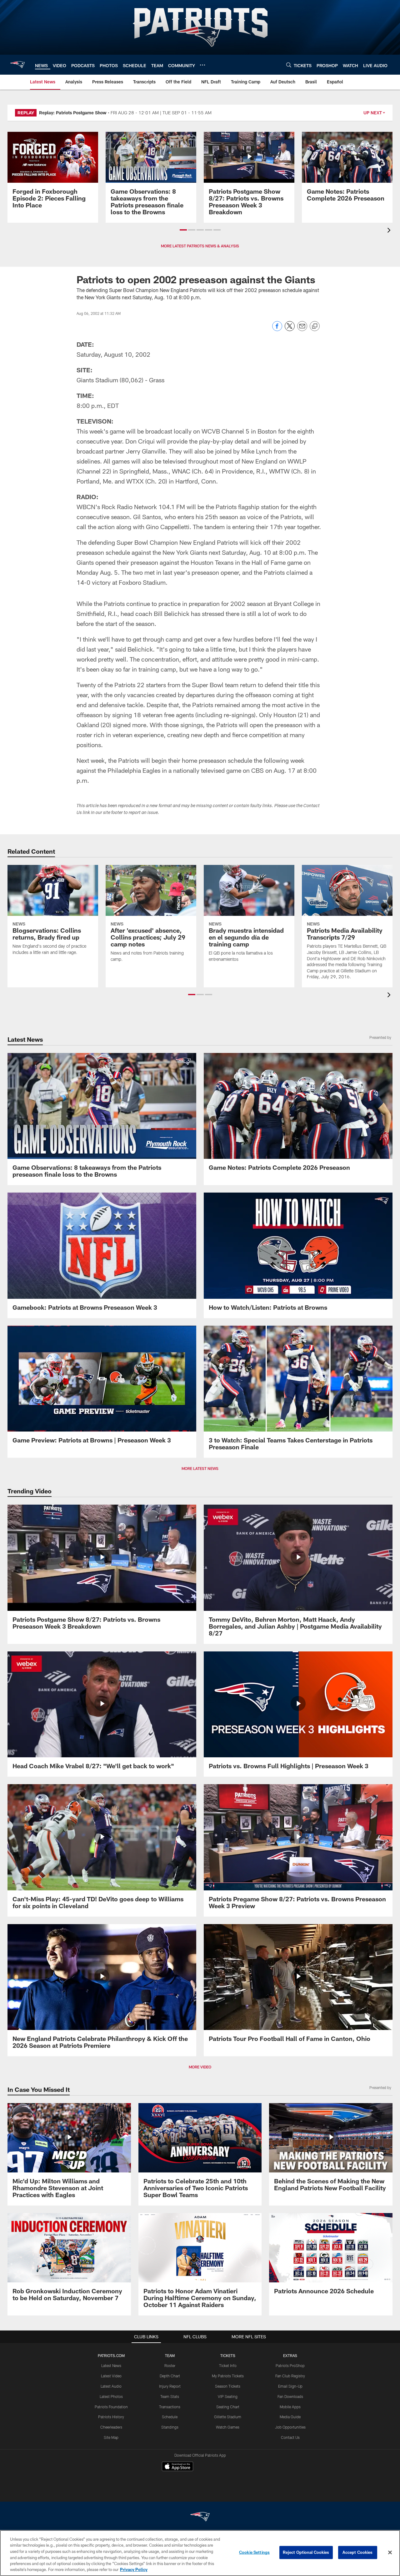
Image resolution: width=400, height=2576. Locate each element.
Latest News (111, 2365)
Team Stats (170, 2396)
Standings (170, 2427)
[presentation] (390, 231)
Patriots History (111, 2417)
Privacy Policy (134, 2569)
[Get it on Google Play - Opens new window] (220, 2480)
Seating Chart (228, 2407)
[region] (200, 2553)
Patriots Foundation (111, 2407)
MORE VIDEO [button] (200, 2067)
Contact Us (290, 2437)
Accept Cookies (358, 2552)
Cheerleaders (111, 2427)
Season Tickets (228, 2386)
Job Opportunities (290, 2427)
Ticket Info (228, 2365)
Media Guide (290, 2417)
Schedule (170, 2417)
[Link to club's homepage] (17, 65)
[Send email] (302, 329)
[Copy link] (315, 326)
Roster (170, 2365)
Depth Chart (170, 2376)
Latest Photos (111, 2396)
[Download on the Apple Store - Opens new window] (177, 2467)
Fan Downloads (290, 2396)
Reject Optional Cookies (306, 2552)
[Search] (289, 65)
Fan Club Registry (290, 2376)
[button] (183, 230)
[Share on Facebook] (277, 329)
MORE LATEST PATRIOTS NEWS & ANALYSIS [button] (200, 246)
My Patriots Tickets (228, 2376)
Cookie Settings (254, 2552)
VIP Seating (228, 2396)
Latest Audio (111, 2386)
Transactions (170, 2407)
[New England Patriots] (200, 2517)
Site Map (111, 2437)
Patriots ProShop (290, 2365)
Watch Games (228, 2427)
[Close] (390, 2553)
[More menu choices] (202, 65)
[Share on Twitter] (290, 329)
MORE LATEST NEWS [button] (200, 1468)
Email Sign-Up (290, 2386)
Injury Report (170, 2386)
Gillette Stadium (228, 2417)
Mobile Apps (290, 2407)
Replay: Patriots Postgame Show (73, 113)
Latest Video (111, 2376)
